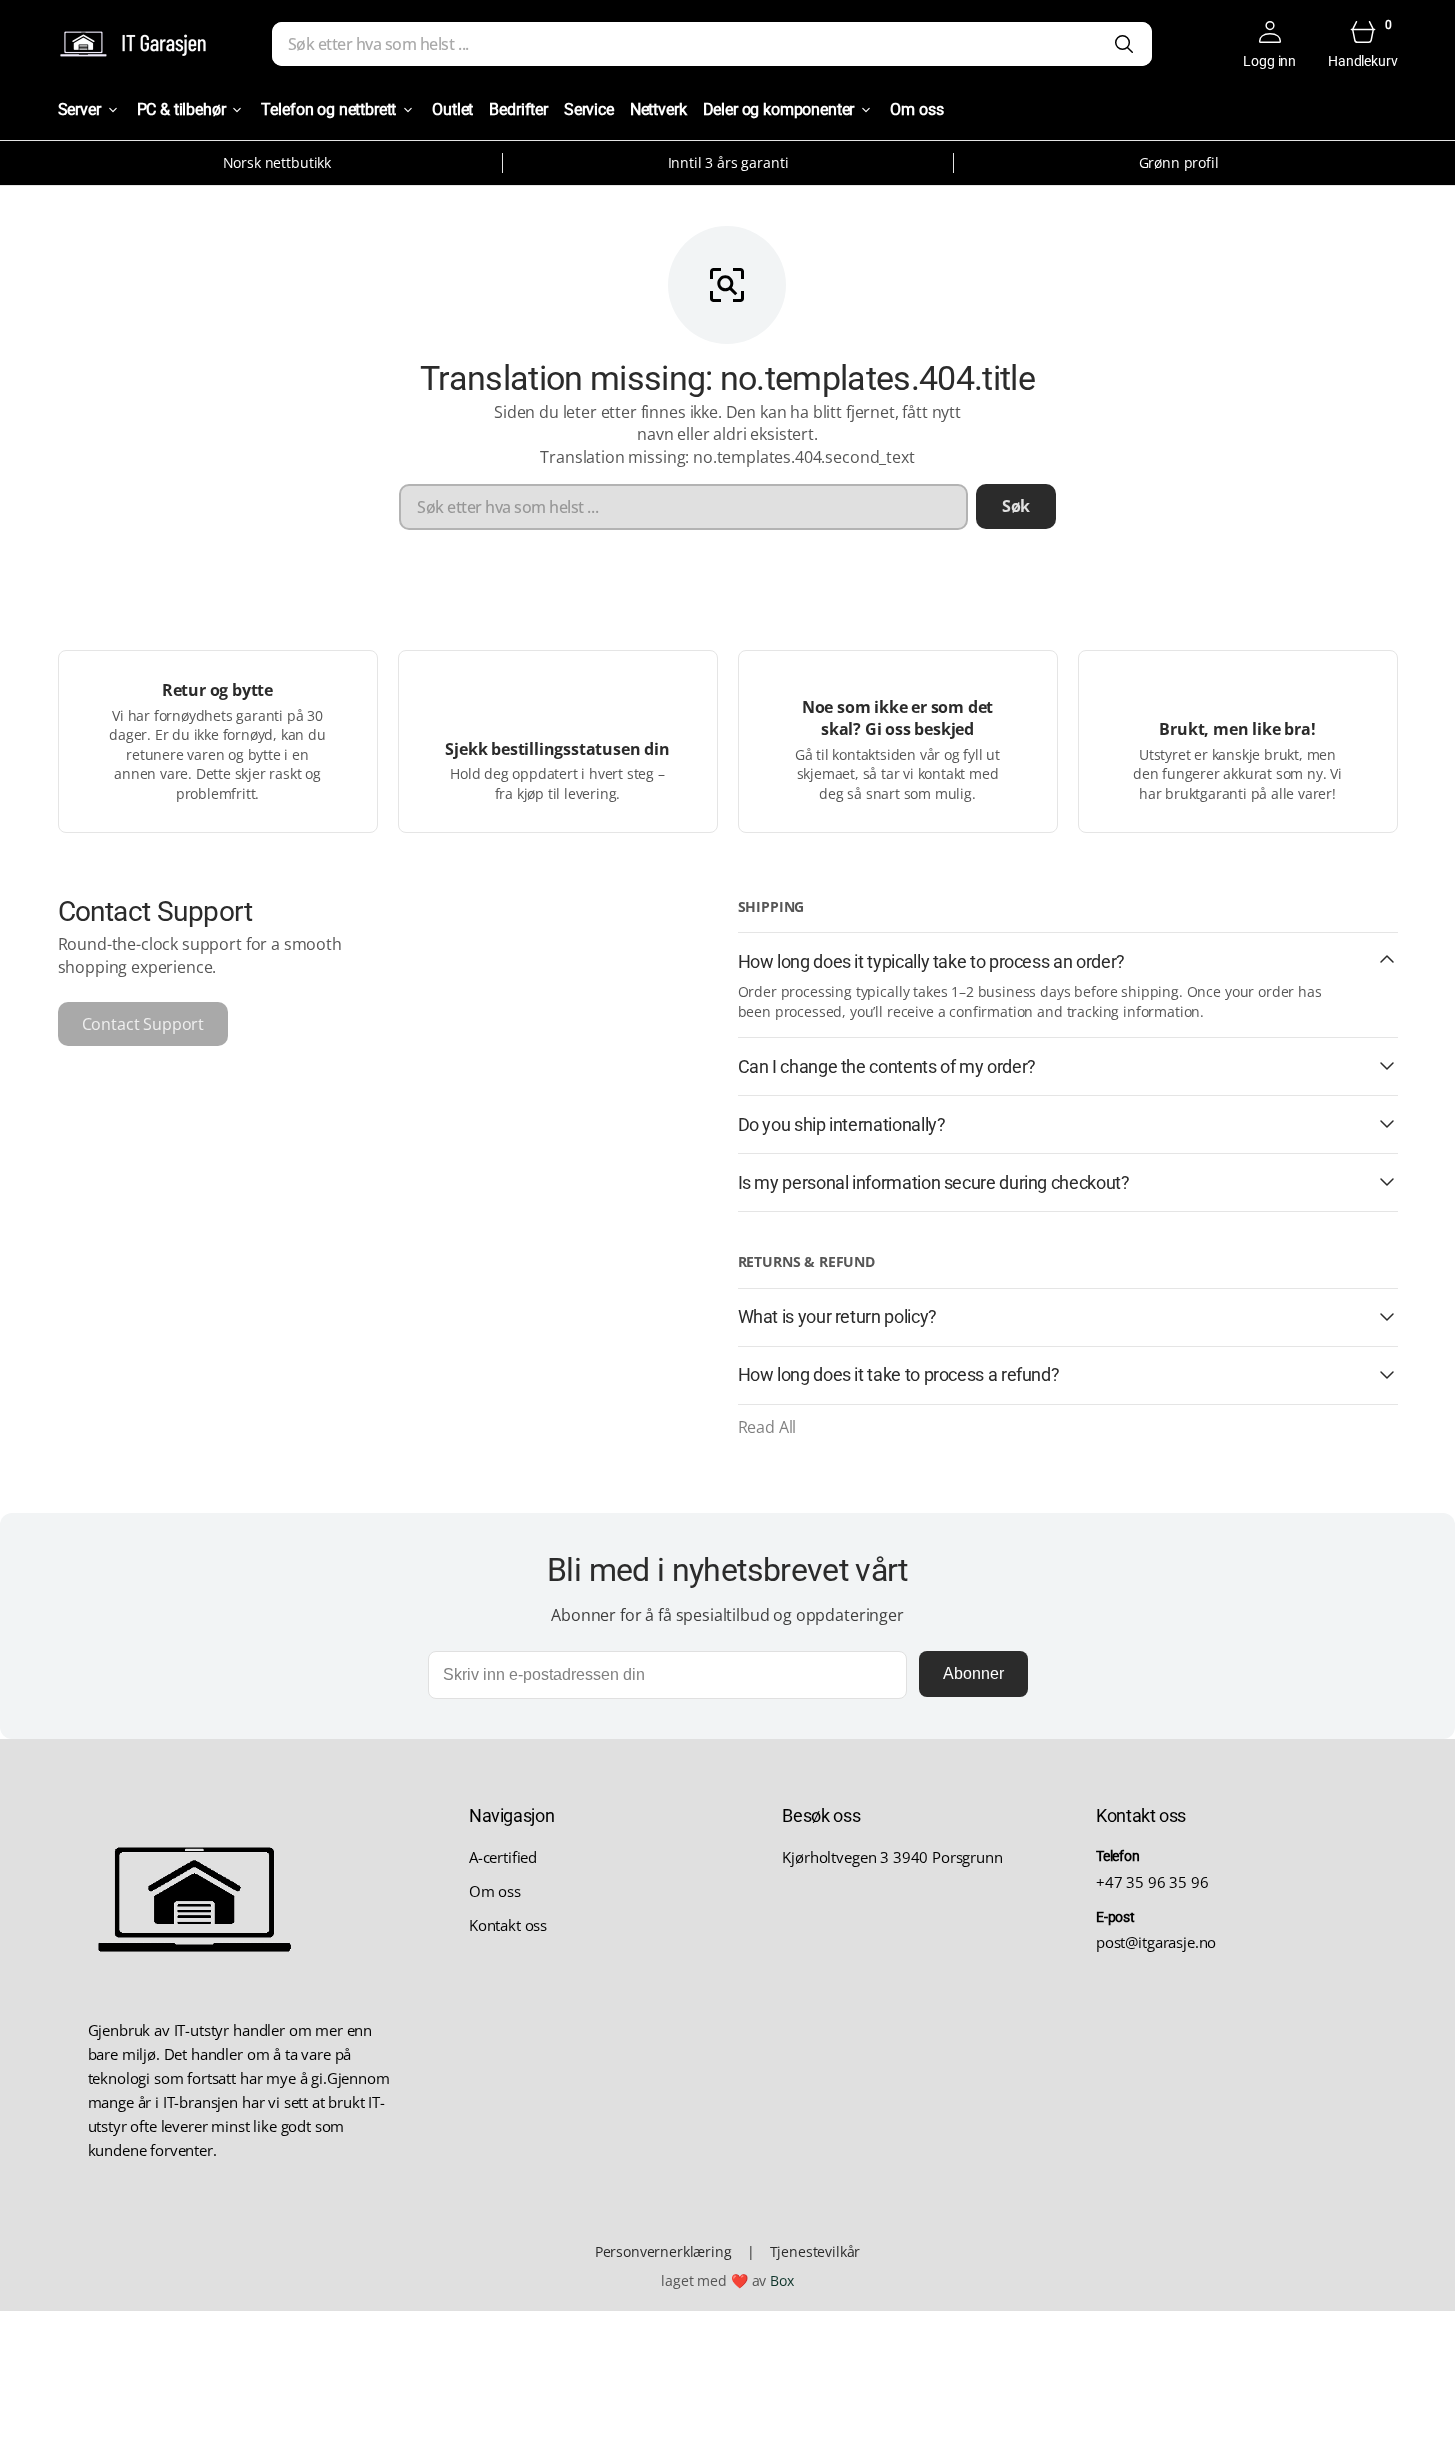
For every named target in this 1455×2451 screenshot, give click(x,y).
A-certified (503, 1857)
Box (782, 2280)
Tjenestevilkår (815, 2251)
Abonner (973, 1673)
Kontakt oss (508, 1925)
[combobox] (712, 44)
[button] (1269, 44)
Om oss (495, 1891)
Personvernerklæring (663, 2251)
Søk (1016, 506)
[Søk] (1124, 44)
